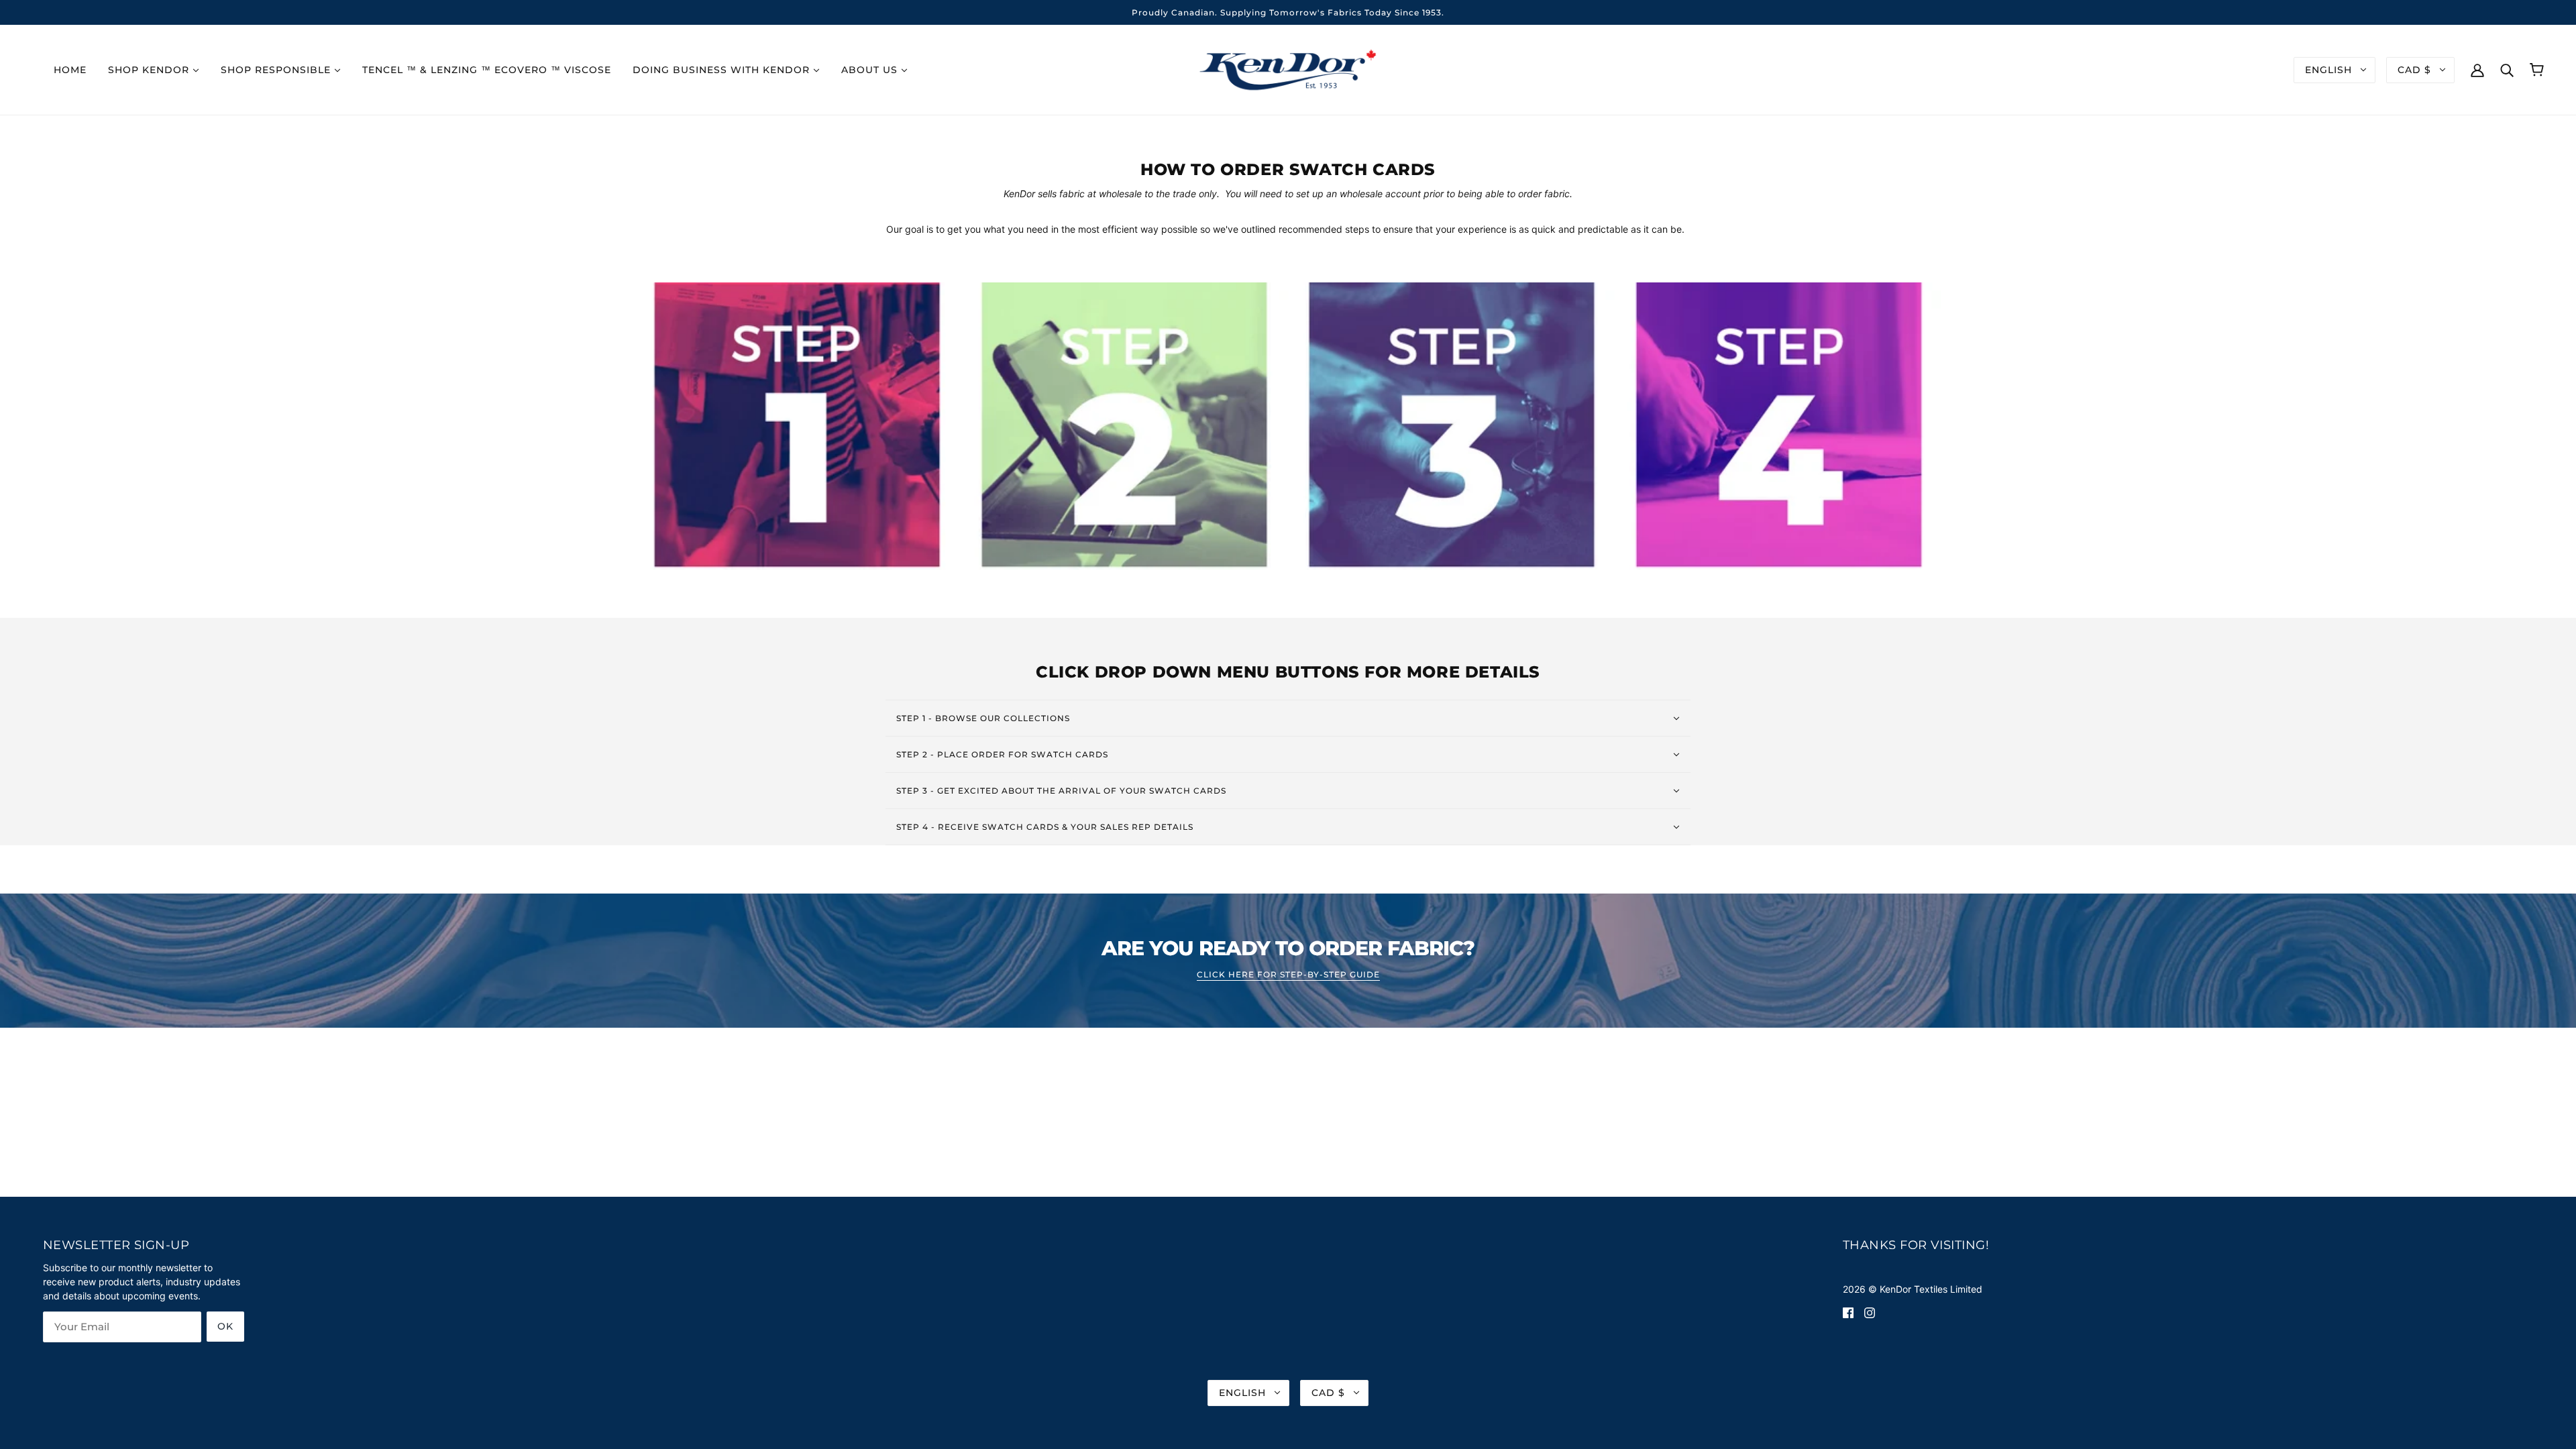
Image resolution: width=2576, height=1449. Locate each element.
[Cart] (2537, 70)
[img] (1848, 1312)
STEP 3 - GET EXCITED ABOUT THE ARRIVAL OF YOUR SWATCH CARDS (1061, 791)
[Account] (2477, 69)
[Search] (2507, 69)
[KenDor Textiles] (1288, 69)
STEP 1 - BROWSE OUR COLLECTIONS (983, 718)
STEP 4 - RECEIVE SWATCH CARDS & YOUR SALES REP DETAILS (1045, 827)
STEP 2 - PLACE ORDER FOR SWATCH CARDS (1002, 754)
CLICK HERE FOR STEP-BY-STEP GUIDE (1288, 975)
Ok (225, 1326)
